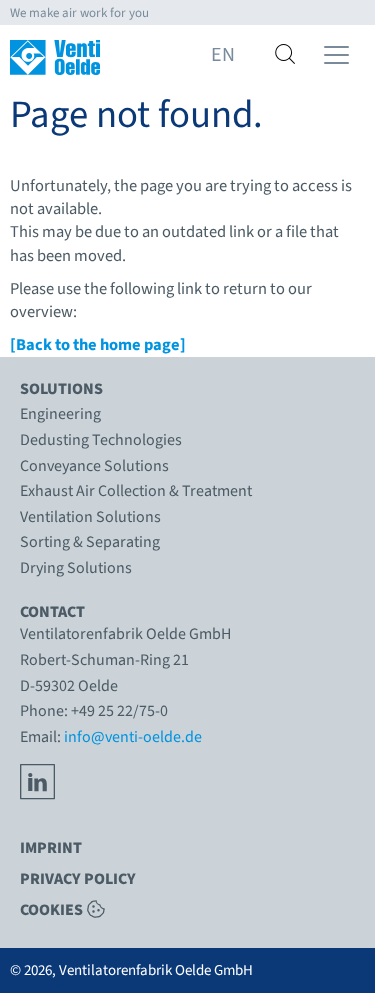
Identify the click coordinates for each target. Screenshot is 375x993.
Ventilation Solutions (90, 517)
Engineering (60, 414)
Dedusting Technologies (101, 440)
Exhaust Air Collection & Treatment (136, 491)
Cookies (51, 909)
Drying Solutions (76, 568)
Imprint (51, 848)
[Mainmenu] (336, 55)
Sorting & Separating (90, 542)
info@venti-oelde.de (133, 737)
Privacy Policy (78, 879)
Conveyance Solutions (94, 466)
